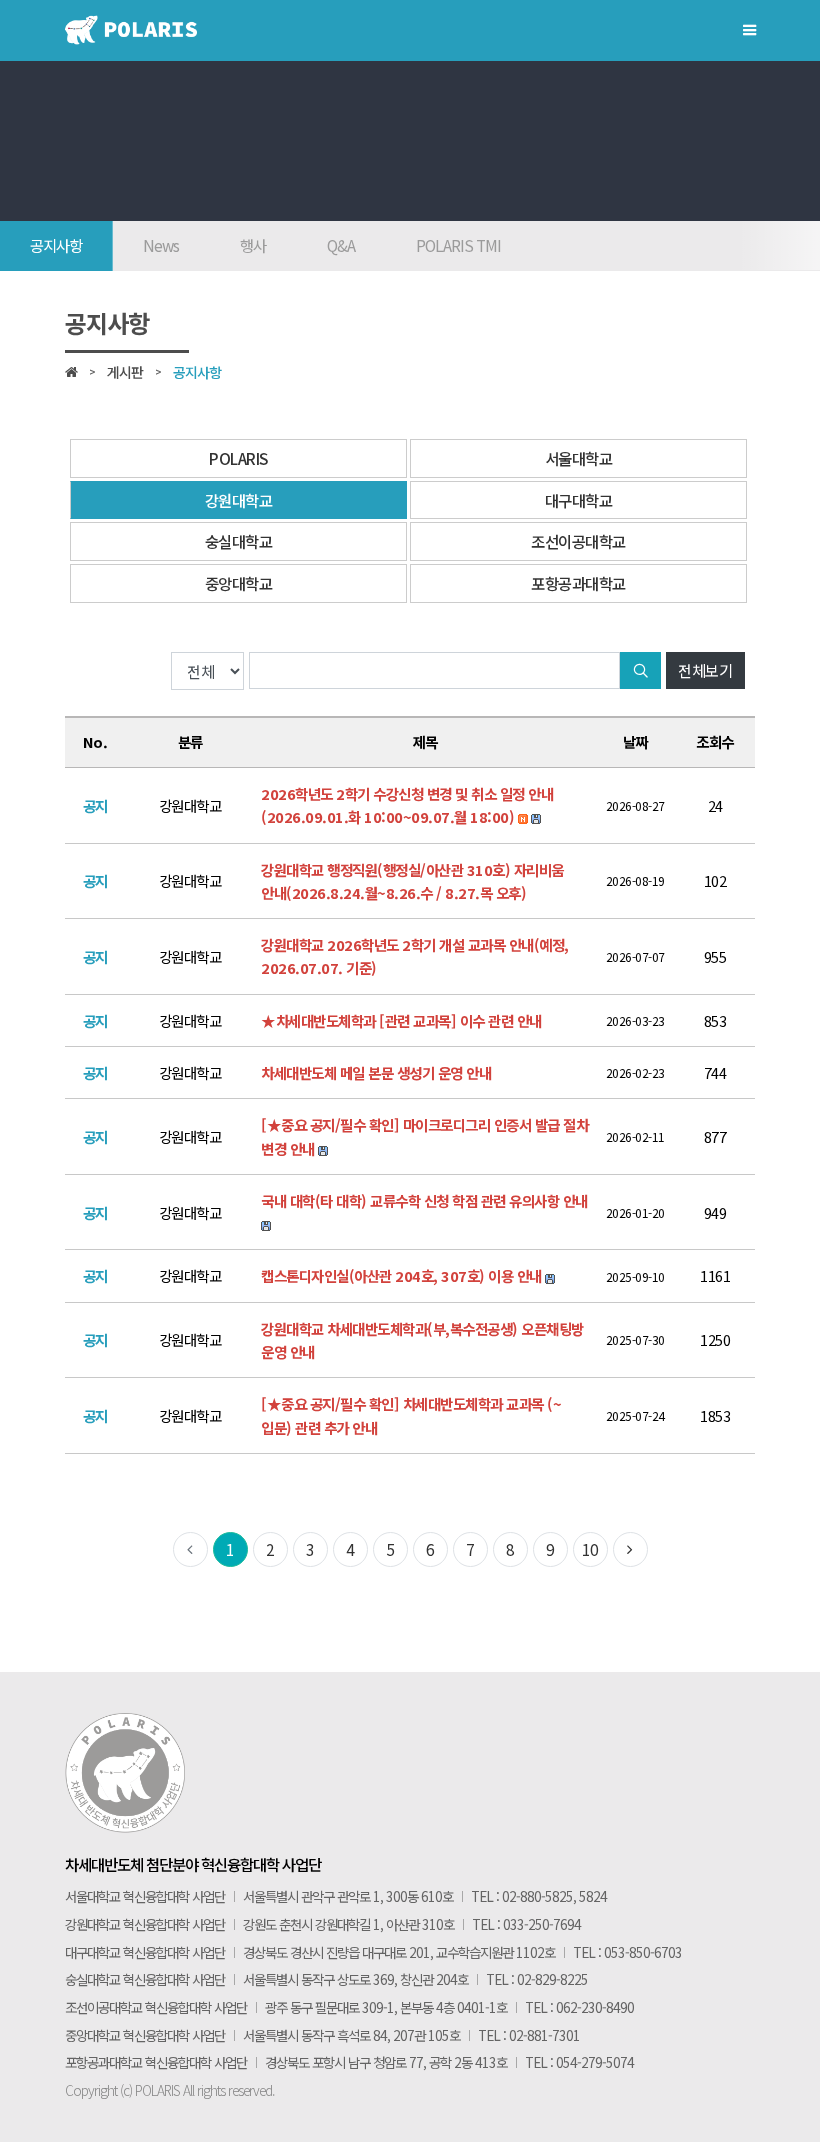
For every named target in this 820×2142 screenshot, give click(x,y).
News (161, 245)
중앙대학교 (239, 583)
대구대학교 (579, 500)
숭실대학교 (239, 541)
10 (590, 1549)
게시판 (125, 372)
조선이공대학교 (578, 541)
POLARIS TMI (458, 245)
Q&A (341, 245)
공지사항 (56, 245)
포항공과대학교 (578, 583)
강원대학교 (239, 500)
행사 (253, 245)
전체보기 (705, 670)
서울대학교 (579, 458)
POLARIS (238, 458)
